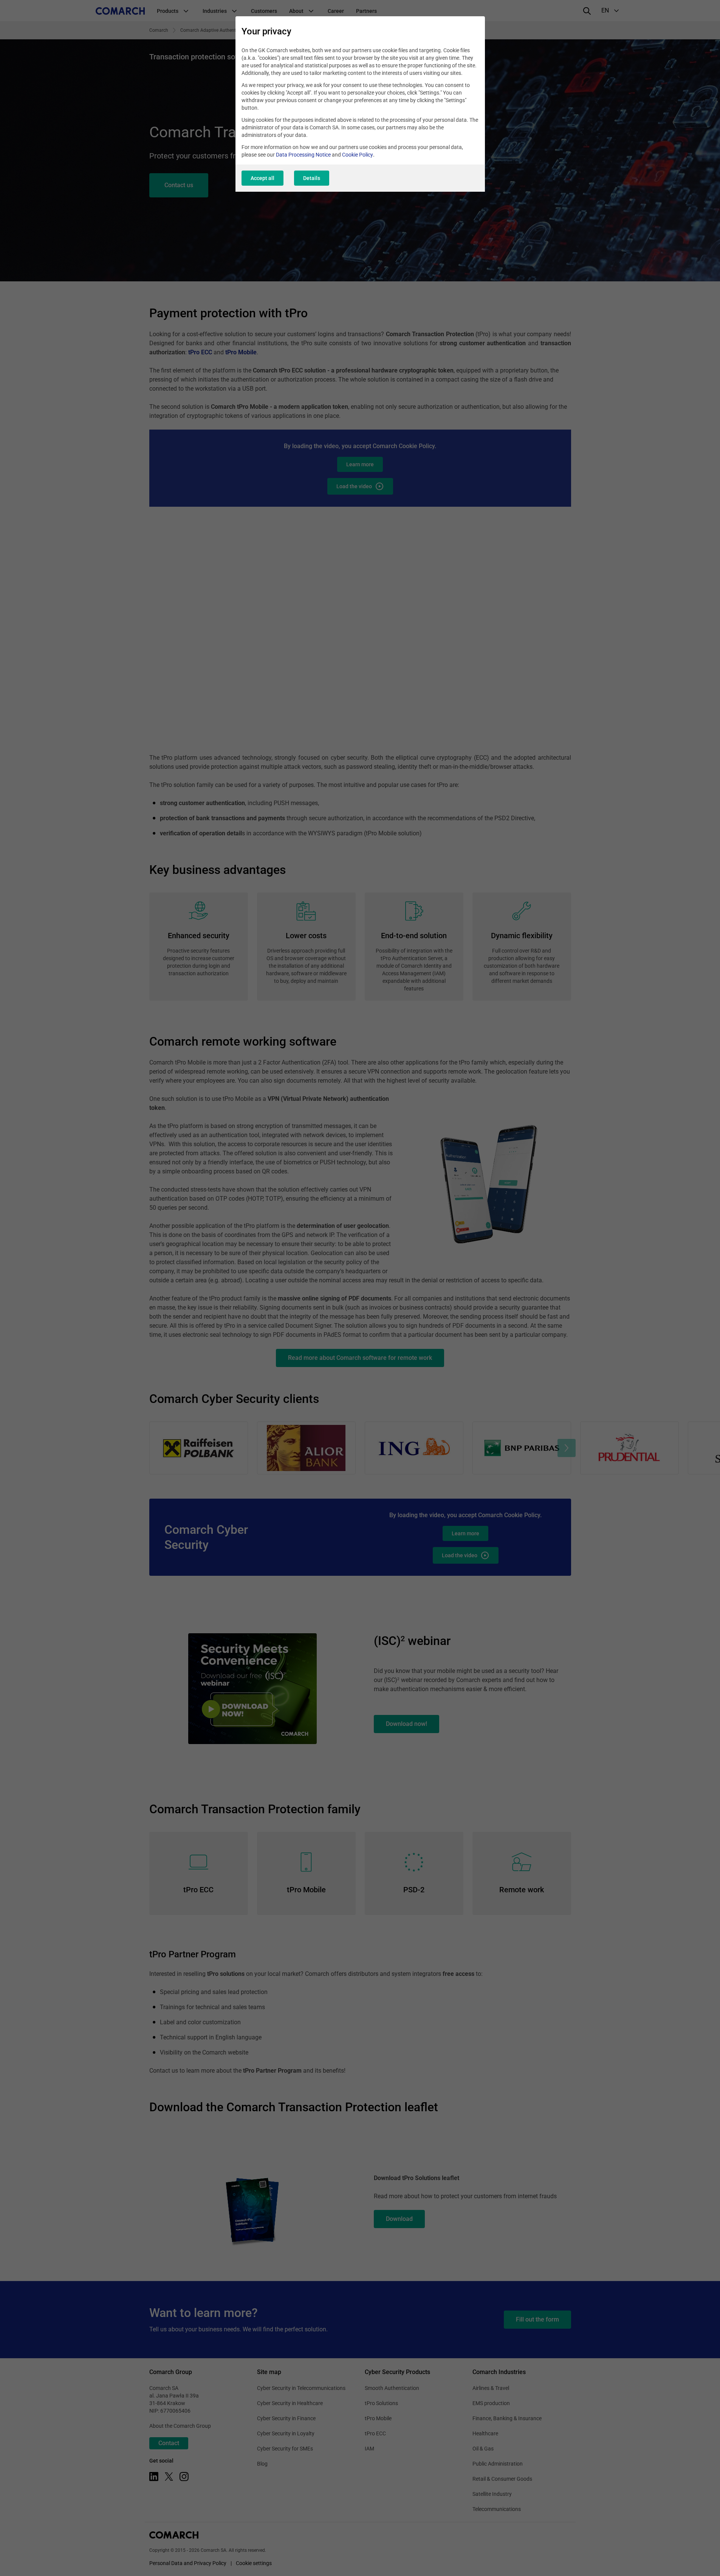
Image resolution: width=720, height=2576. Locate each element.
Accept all (262, 178)
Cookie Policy (358, 155)
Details (312, 178)
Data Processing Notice (303, 155)
